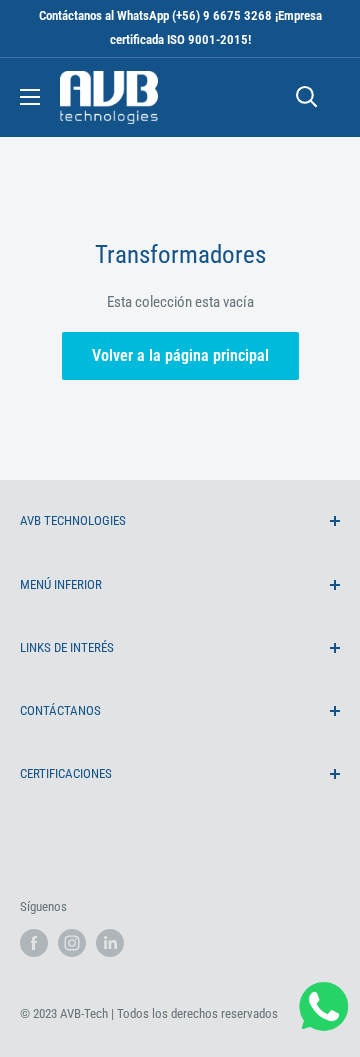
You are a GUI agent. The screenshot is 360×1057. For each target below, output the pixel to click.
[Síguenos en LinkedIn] (110, 943)
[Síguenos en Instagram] (72, 943)
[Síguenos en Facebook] (34, 943)
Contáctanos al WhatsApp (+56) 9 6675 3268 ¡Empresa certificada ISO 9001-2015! (180, 27)
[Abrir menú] (30, 97)
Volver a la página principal (180, 355)
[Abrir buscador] (307, 97)
